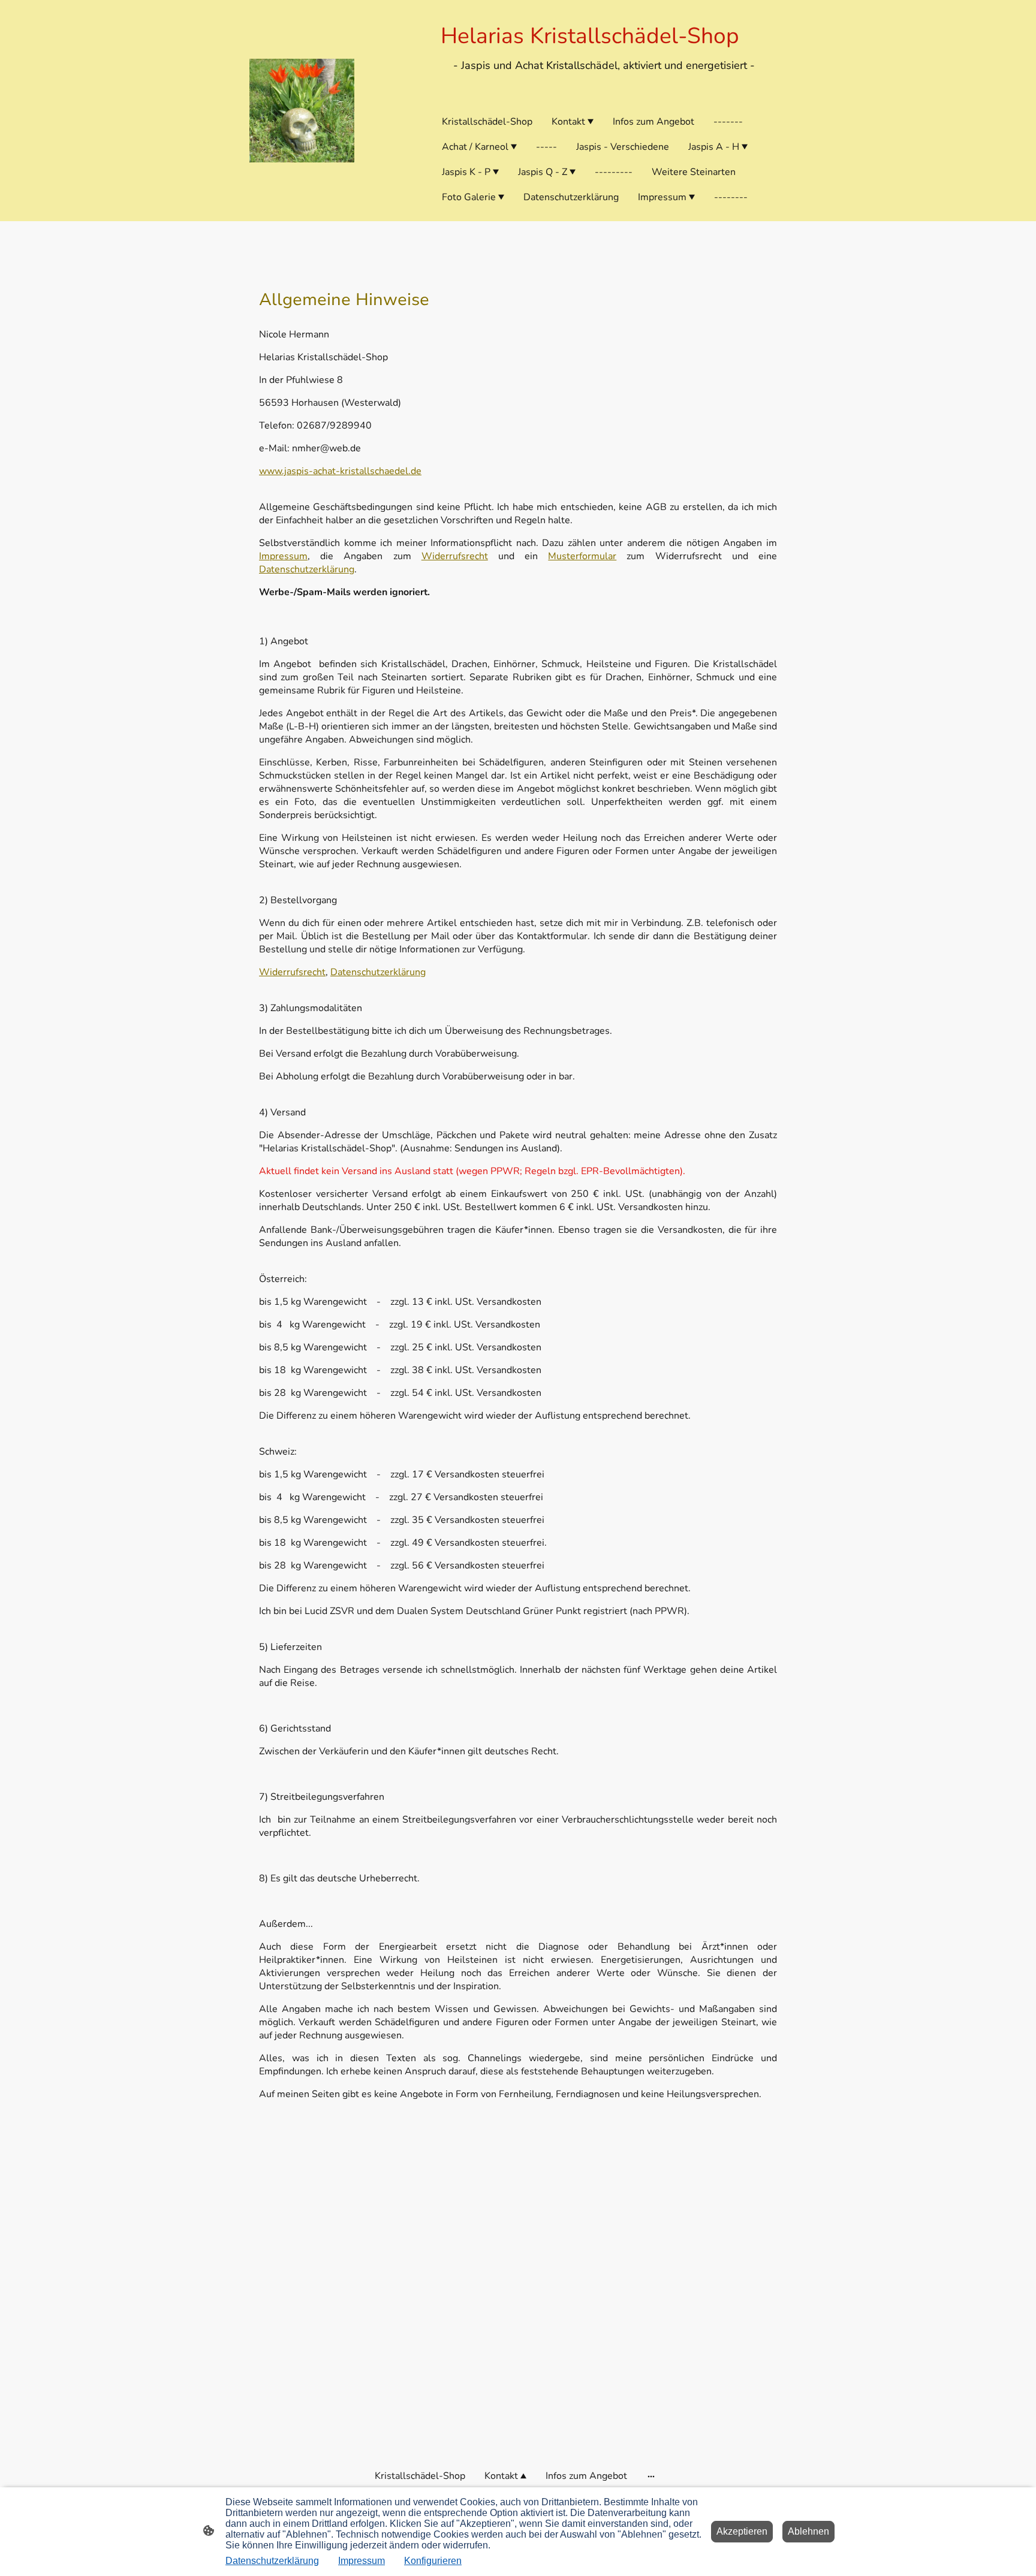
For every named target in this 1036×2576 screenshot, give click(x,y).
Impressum (283, 556)
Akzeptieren (742, 2531)
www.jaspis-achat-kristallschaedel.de (340, 471)
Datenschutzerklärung (307, 569)
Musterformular (582, 556)
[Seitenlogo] (302, 111)
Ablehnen (808, 2531)
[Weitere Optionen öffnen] (651, 2476)
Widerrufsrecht (455, 556)
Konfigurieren (433, 2561)
